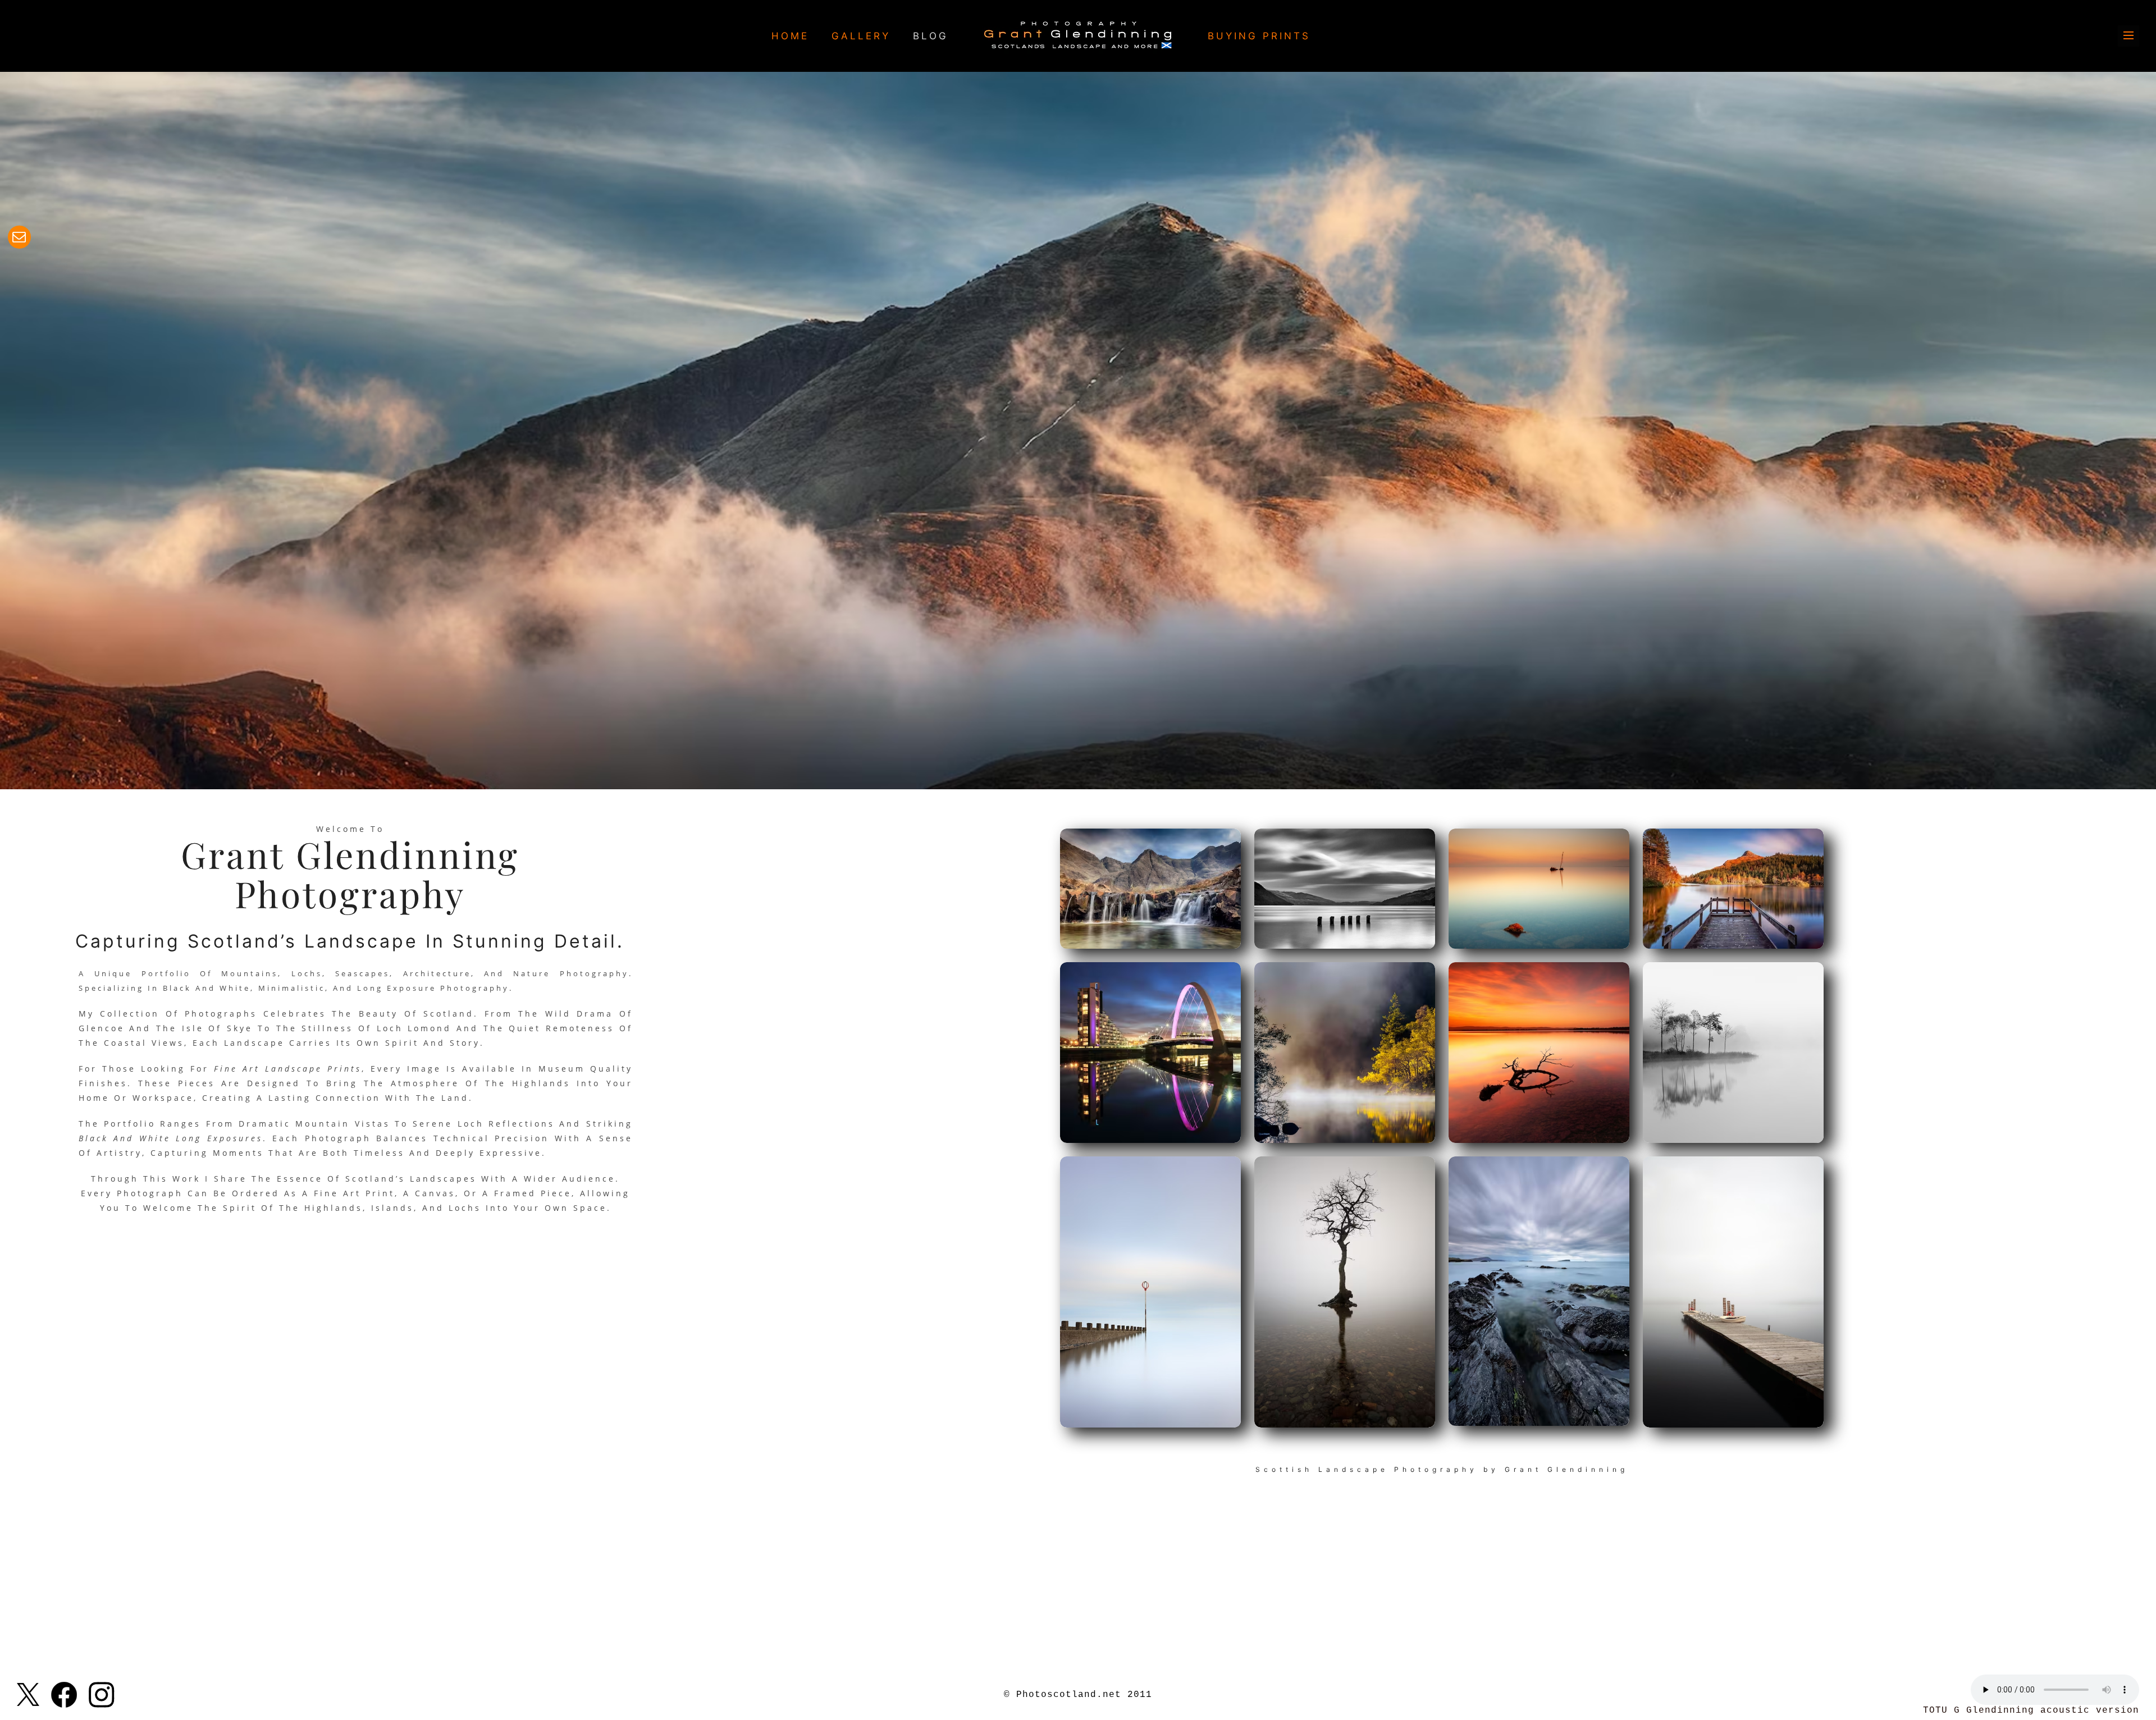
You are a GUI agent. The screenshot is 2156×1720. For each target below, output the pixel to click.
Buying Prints (1259, 36)
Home (790, 36)
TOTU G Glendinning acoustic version (2031, 1710)
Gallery (861, 36)
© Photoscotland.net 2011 (1078, 1695)
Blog (931, 36)
